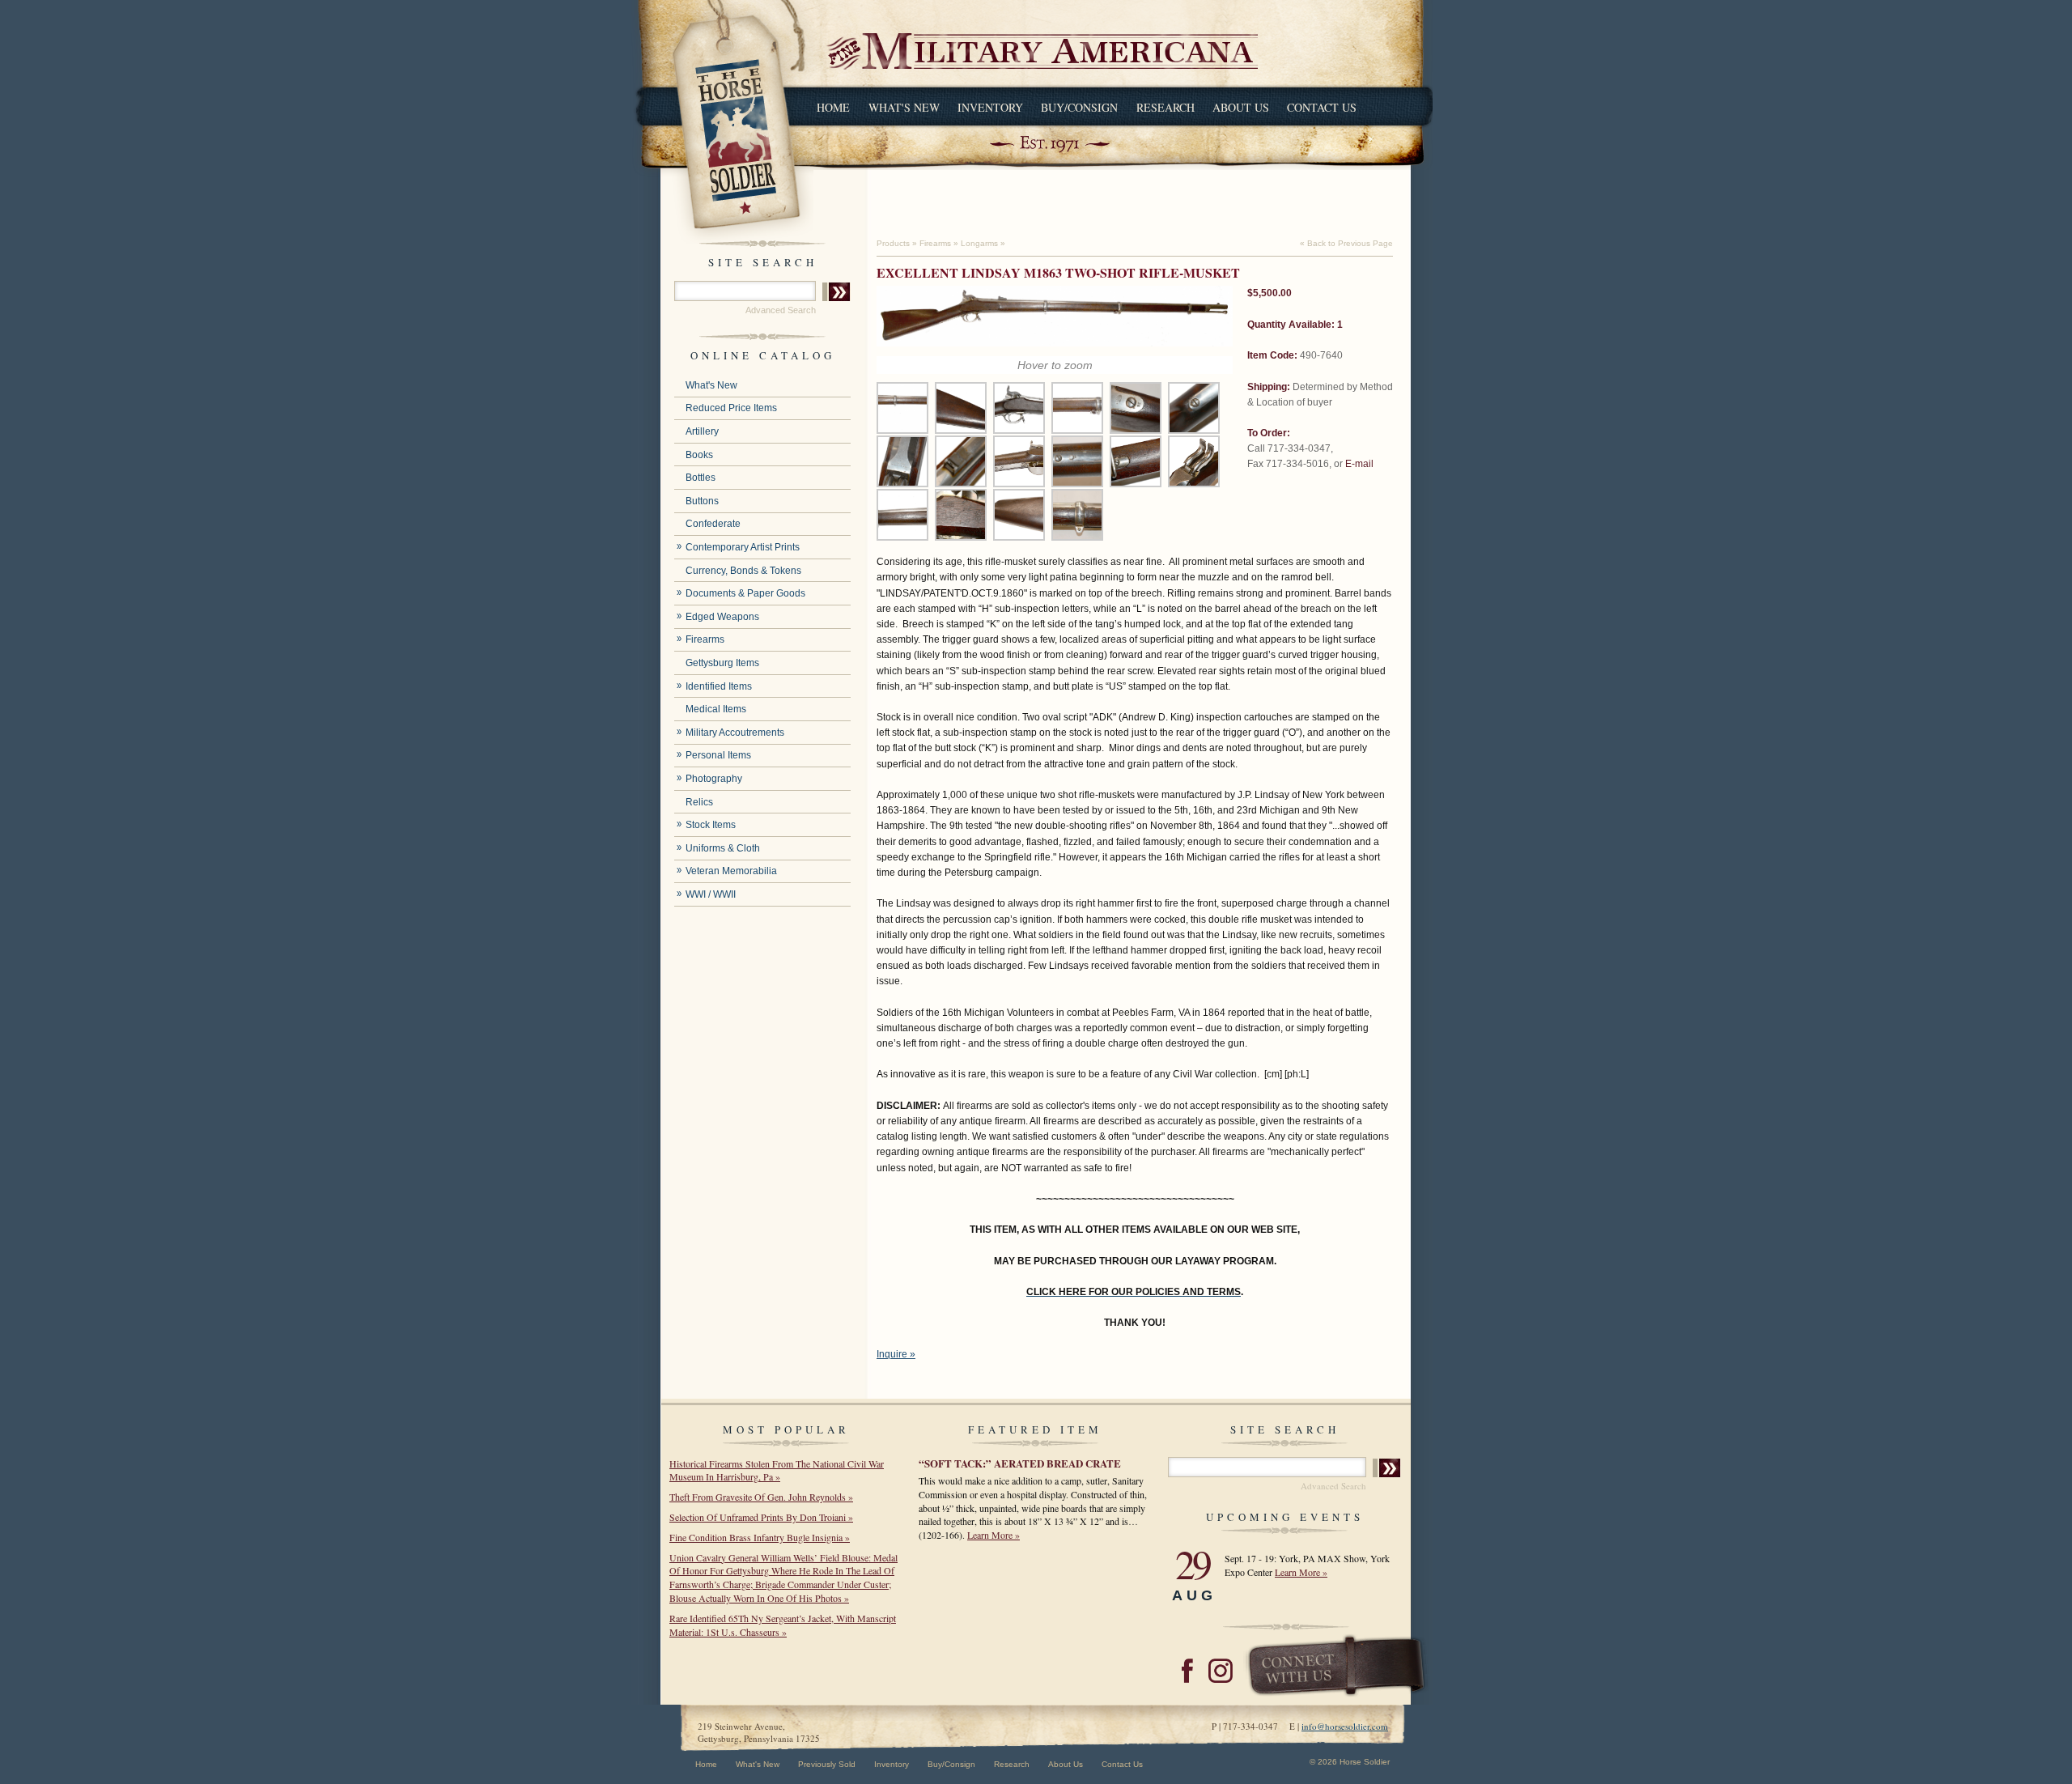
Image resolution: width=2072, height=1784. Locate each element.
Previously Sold (827, 1764)
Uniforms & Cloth (723, 848)
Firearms (705, 639)
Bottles (701, 478)
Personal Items (718, 755)
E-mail (1359, 464)
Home (833, 107)
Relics (699, 802)
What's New (904, 107)
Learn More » (994, 1535)
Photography (714, 779)
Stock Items (711, 825)
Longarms (979, 243)
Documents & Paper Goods (745, 593)
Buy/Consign (1079, 107)
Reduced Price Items (731, 408)
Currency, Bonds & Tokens (743, 571)
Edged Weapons (722, 617)
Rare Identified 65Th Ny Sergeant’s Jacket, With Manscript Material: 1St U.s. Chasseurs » (783, 1625)
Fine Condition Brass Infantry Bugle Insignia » (760, 1537)
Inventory (990, 107)
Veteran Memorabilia (731, 871)
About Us (1241, 107)
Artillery (702, 431)
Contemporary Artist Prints (743, 547)
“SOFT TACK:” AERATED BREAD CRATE (1020, 1463)
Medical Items (716, 709)
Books (699, 455)
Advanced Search (781, 310)
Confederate (713, 524)
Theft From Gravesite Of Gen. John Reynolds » (761, 1497)
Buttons (702, 501)
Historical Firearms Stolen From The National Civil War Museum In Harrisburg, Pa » (777, 1470)
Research (1165, 107)
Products (893, 243)
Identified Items (719, 686)
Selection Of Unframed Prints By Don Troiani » (761, 1517)
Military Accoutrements (735, 733)
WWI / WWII (711, 894)
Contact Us (1322, 107)
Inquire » (896, 1354)
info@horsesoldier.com (1345, 1726)
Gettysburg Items (722, 663)
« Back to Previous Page (1346, 243)
